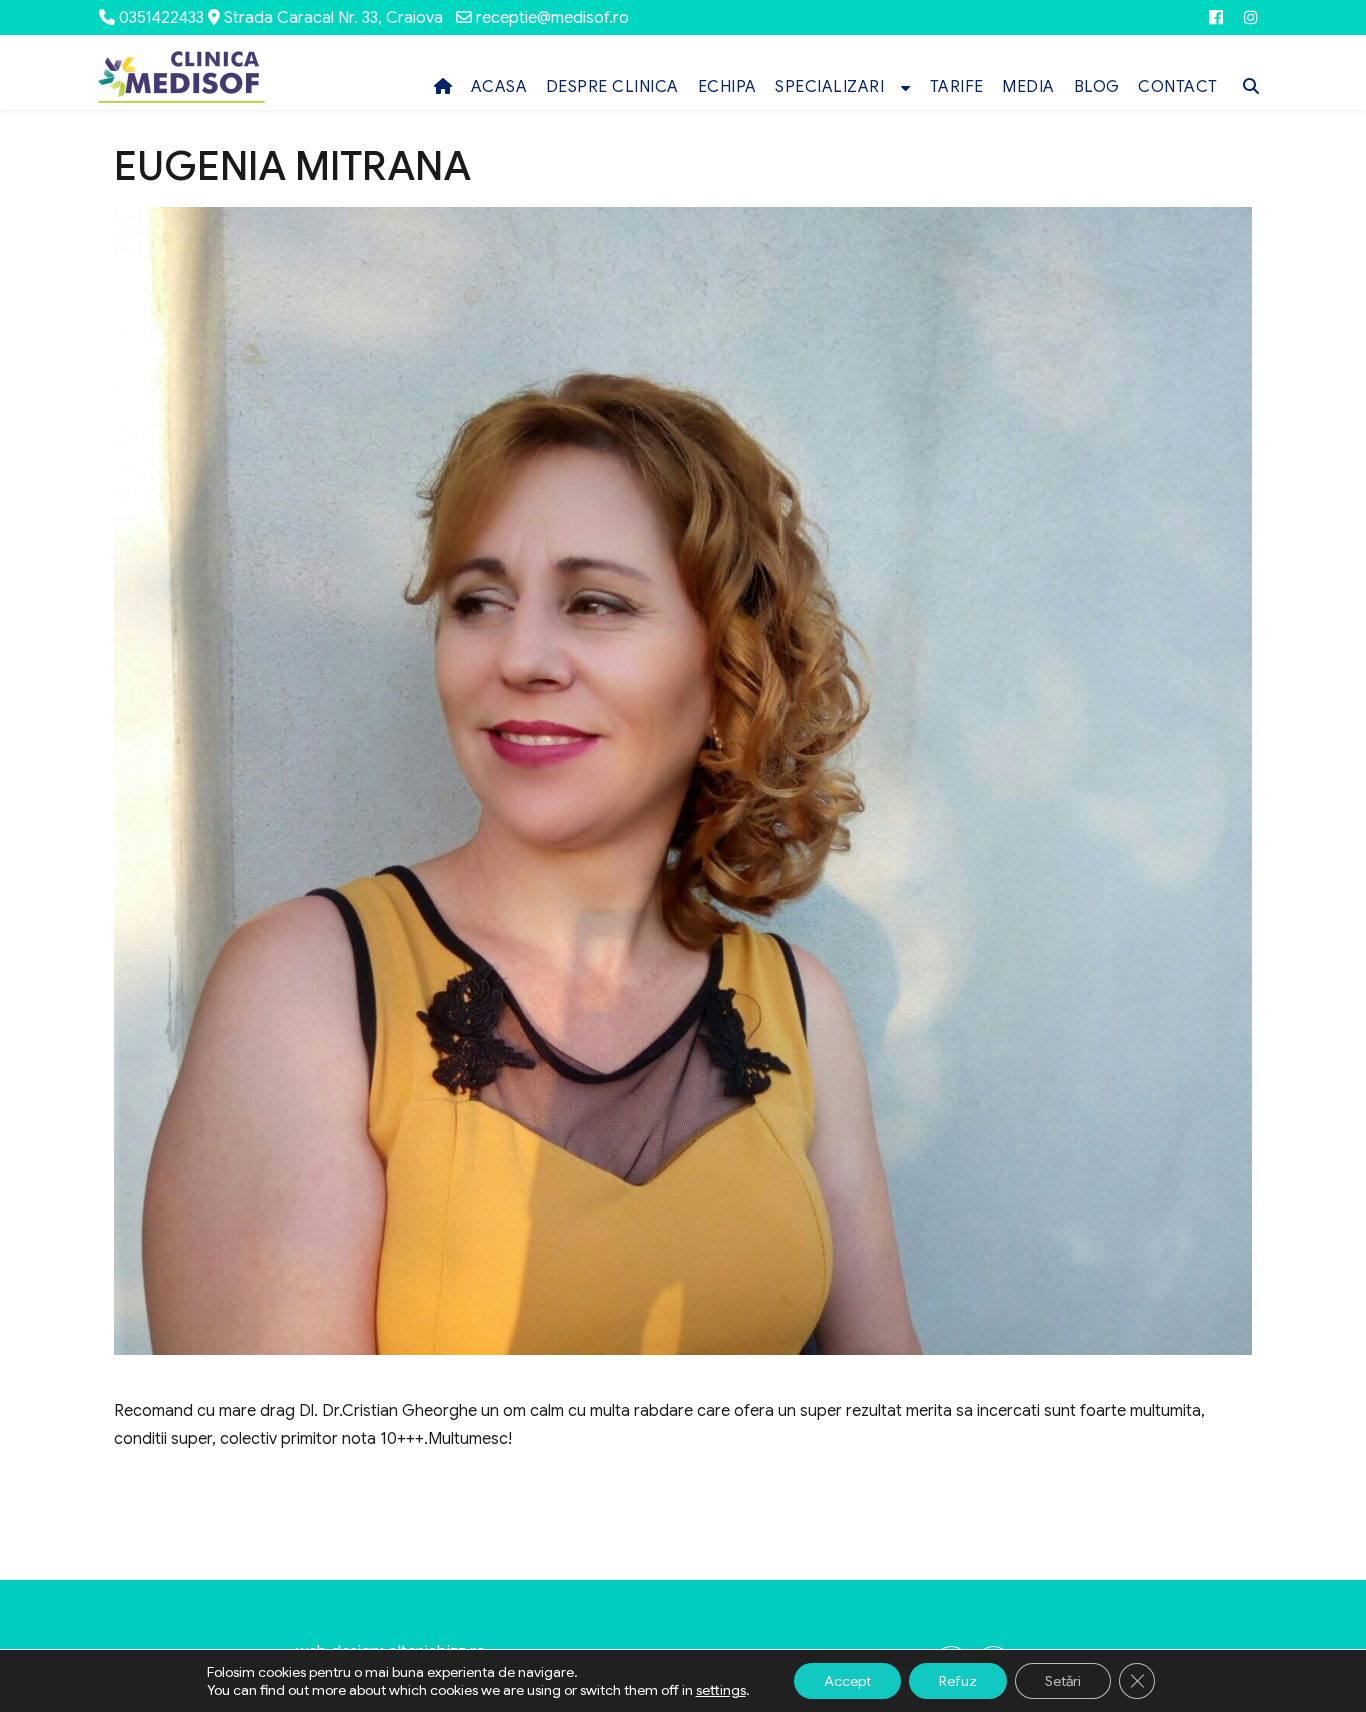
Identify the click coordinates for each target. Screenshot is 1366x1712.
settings (721, 1690)
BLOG (1097, 87)
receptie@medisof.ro (552, 18)
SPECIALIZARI (829, 87)
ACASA (499, 87)
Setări (1063, 1681)
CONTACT (1178, 87)
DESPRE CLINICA (612, 87)
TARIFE (957, 87)
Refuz (958, 1681)
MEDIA (1028, 87)
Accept (847, 1681)
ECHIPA (727, 87)
